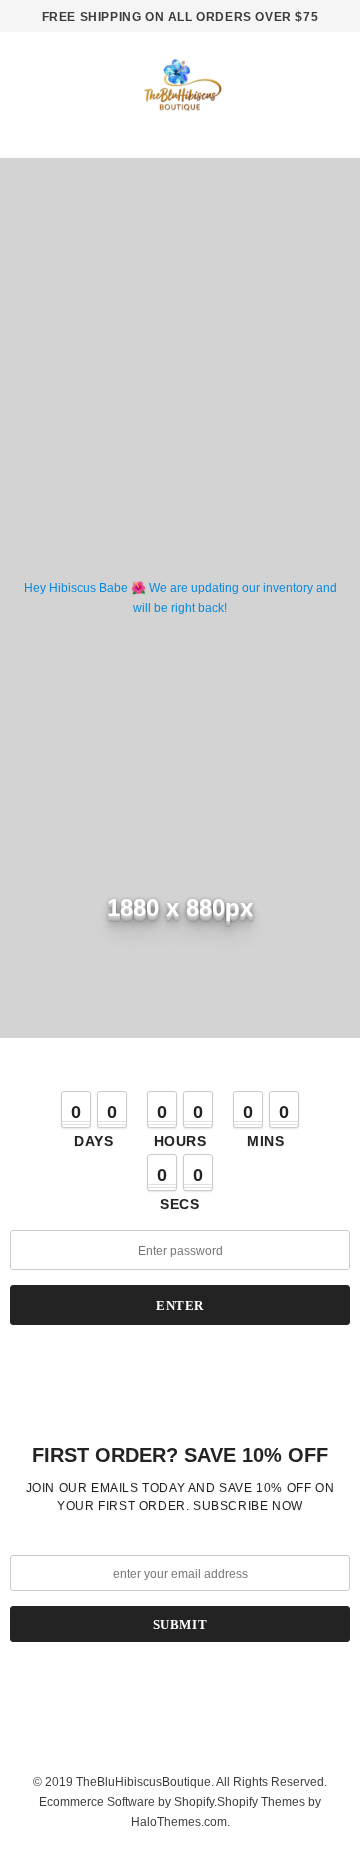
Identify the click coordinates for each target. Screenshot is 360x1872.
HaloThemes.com (179, 1822)
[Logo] (180, 92)
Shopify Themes (261, 1802)
